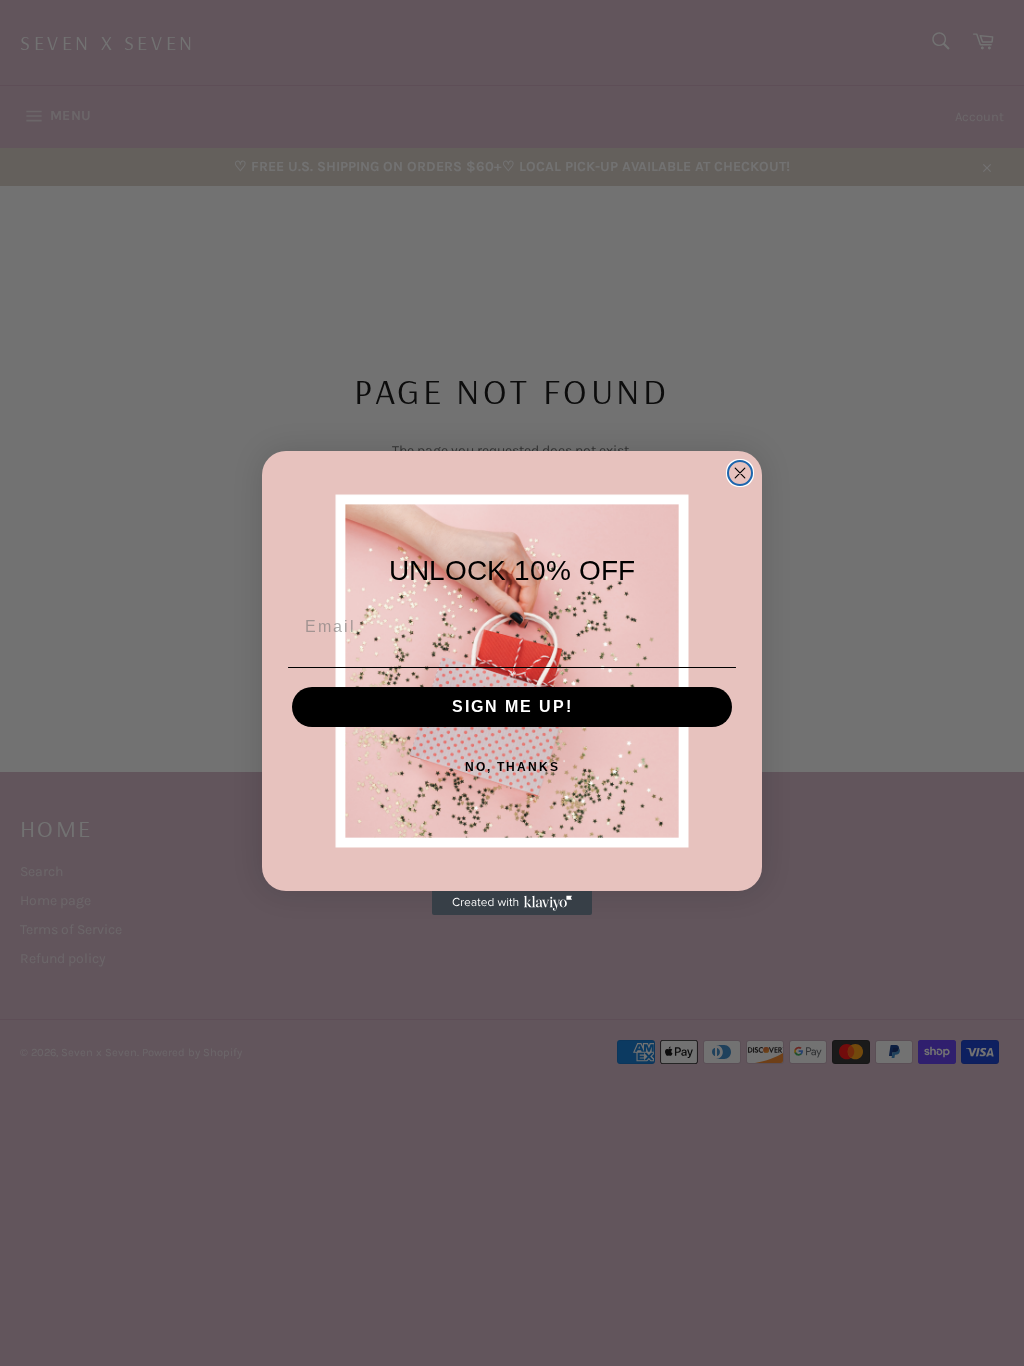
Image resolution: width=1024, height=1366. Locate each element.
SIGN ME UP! (512, 706)
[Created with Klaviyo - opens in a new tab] (512, 903)
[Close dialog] (740, 473)
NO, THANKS (512, 767)
